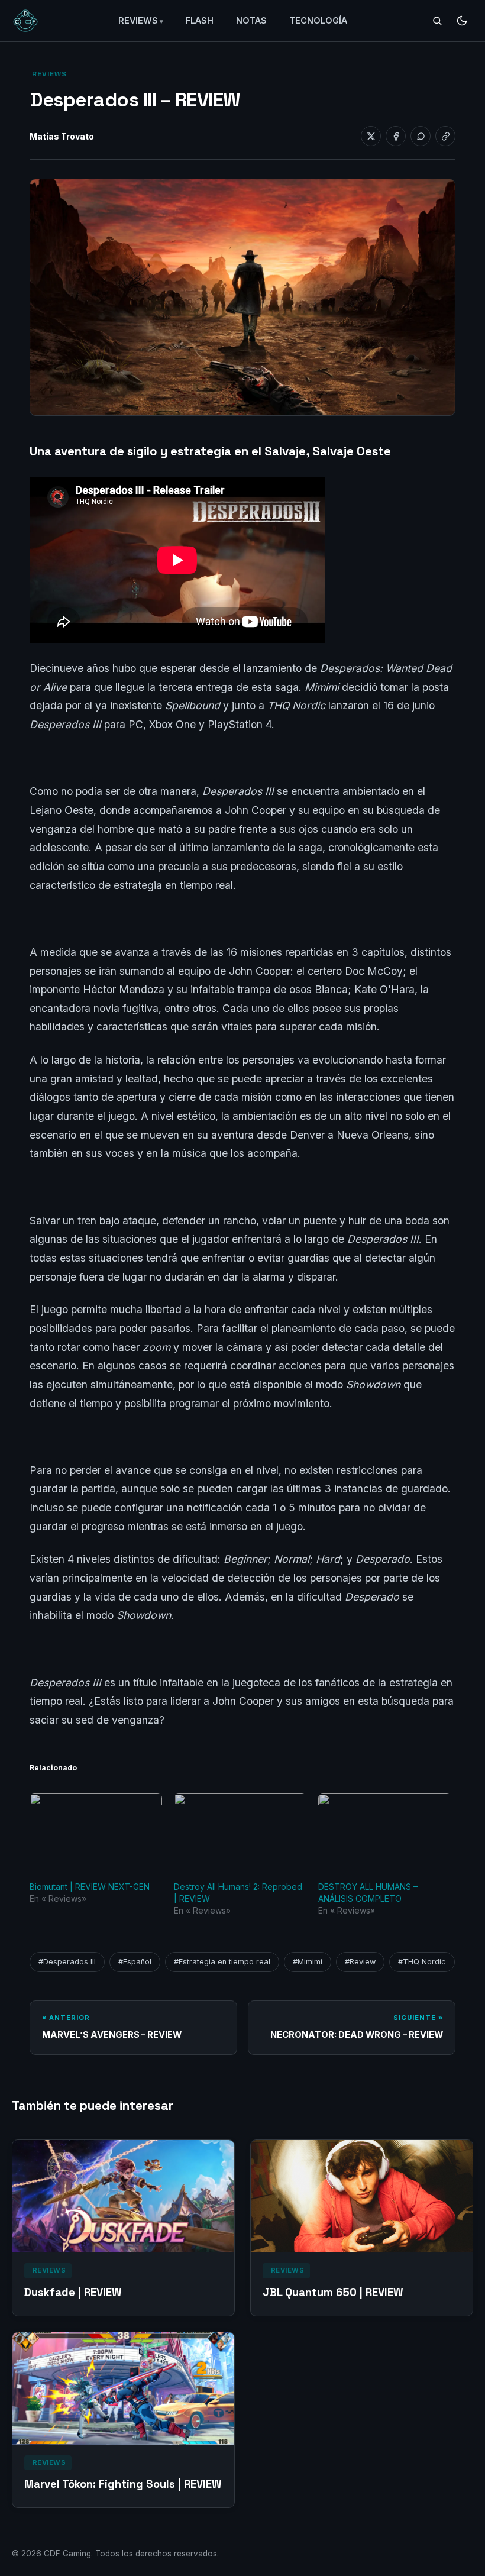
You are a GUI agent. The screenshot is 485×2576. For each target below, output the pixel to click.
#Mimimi (308, 1962)
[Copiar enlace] (445, 136)
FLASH (200, 20)
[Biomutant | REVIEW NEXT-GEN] (96, 1831)
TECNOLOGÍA (318, 20)
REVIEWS (138, 20)
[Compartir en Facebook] (396, 136)
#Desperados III (67, 1962)
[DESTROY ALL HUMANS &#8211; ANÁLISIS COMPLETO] (384, 1831)
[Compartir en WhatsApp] (421, 136)
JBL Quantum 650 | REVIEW (333, 2292)
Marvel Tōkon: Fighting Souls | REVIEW (123, 2484)
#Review (360, 1962)
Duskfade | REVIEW (73, 2292)
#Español (135, 1962)
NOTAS (251, 20)
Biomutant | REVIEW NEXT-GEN (90, 1887)
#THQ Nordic (422, 1962)
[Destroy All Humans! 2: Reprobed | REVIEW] (240, 1831)
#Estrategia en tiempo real (222, 1962)
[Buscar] (437, 21)
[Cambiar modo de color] (462, 21)
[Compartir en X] (371, 136)
